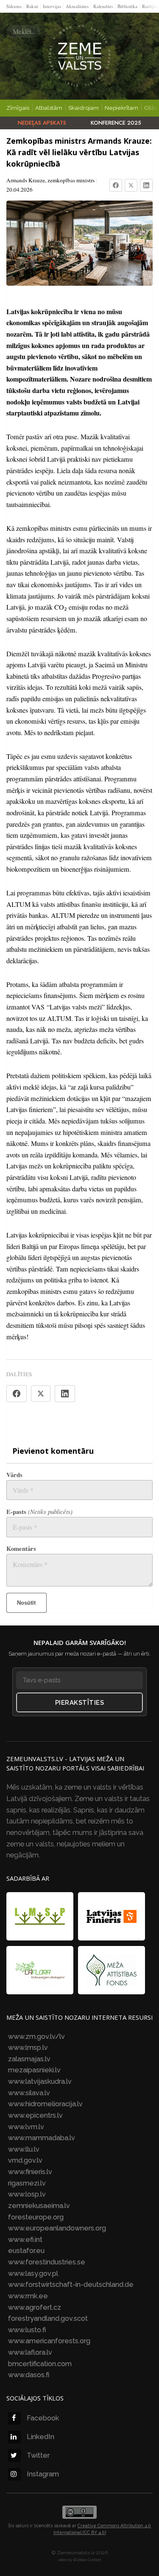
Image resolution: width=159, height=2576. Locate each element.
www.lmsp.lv (28, 2048)
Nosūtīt (26, 1603)
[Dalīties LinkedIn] (65, 1394)
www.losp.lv (27, 2194)
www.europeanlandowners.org (57, 2228)
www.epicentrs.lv (35, 2115)
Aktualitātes (77, 6)
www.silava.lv (29, 2093)
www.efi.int (25, 2240)
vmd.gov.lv (25, 2160)
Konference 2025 (116, 123)
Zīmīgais (18, 108)
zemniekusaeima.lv (39, 2206)
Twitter (38, 2455)
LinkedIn (40, 2437)
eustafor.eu (26, 2251)
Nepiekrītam (121, 108)
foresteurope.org (36, 2217)
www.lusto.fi (27, 2330)
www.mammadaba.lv (42, 2138)
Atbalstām (49, 108)
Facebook (43, 2418)
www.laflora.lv (30, 2352)
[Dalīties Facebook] (17, 1394)
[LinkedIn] (146, 185)
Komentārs (21, 1549)
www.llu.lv (24, 2149)
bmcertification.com (40, 2364)
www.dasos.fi (29, 2375)
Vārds (14, 1475)
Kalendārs (103, 6)
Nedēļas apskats (42, 123)
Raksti (32, 6)
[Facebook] (116, 185)
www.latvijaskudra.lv (40, 2081)
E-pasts (39, 1512)
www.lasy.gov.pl (33, 2274)
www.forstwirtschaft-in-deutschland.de (71, 2285)
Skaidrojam (84, 108)
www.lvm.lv (26, 2127)
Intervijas (52, 6)
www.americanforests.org (49, 2341)
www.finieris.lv (30, 2172)
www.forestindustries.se (47, 2262)
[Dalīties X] (41, 1394)
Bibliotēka (127, 6)
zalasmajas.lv (29, 2059)
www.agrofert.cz (35, 2307)
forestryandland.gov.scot (48, 2318)
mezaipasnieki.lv (34, 2070)
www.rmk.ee (28, 2296)
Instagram (43, 2474)
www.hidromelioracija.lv (45, 2104)
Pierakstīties (80, 1703)
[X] (131, 185)
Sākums (14, 6)
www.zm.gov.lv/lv (36, 2037)
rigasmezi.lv (27, 2183)
